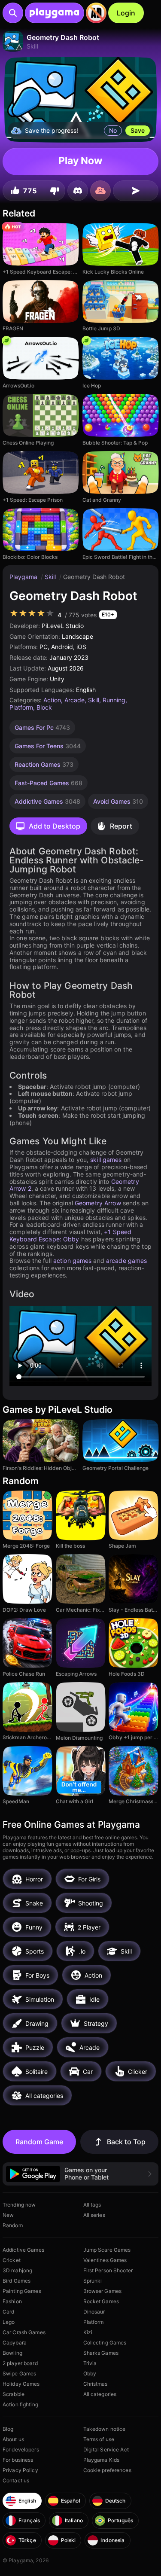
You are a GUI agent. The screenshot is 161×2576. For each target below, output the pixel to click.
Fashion (12, 2301)
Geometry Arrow (98, 1203)
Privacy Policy (20, 2470)
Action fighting (20, 2404)
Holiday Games (21, 2384)
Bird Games (17, 2281)
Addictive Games (23, 2250)
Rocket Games (101, 2301)
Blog (8, 2429)
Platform (21, 707)
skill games (106, 1160)
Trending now (19, 2205)
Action (52, 700)
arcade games (126, 1261)
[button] (80, 2174)
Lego (9, 2322)
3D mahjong (17, 2270)
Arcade (74, 700)
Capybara (15, 2343)
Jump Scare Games (107, 2250)
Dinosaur (94, 2312)
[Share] (136, 191)
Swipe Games (19, 2373)
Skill (51, 577)
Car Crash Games (24, 2332)
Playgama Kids (102, 2460)
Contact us (16, 2480)
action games (72, 1261)
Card (8, 2312)
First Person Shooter (108, 2270)
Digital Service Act (106, 2449)
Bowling (12, 2353)
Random (13, 2225)
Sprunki (93, 2281)
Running (114, 700)
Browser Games (103, 2291)
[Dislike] (55, 191)
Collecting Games (105, 2343)
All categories (100, 2394)
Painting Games (22, 2291)
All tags (92, 2205)
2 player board (20, 2363)
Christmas (96, 2384)
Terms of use (99, 2439)
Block (44, 707)
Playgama (24, 577)
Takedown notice (105, 2429)
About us (13, 2439)
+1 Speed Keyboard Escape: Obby (70, 1235)
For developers (21, 2449)
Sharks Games (101, 2353)
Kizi (88, 2332)
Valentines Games (105, 2260)
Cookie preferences (107, 2470)
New (8, 2215)
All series (94, 2215)
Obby (90, 2373)
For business (18, 2460)
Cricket (12, 2260)
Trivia (90, 2363)
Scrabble (14, 2394)
